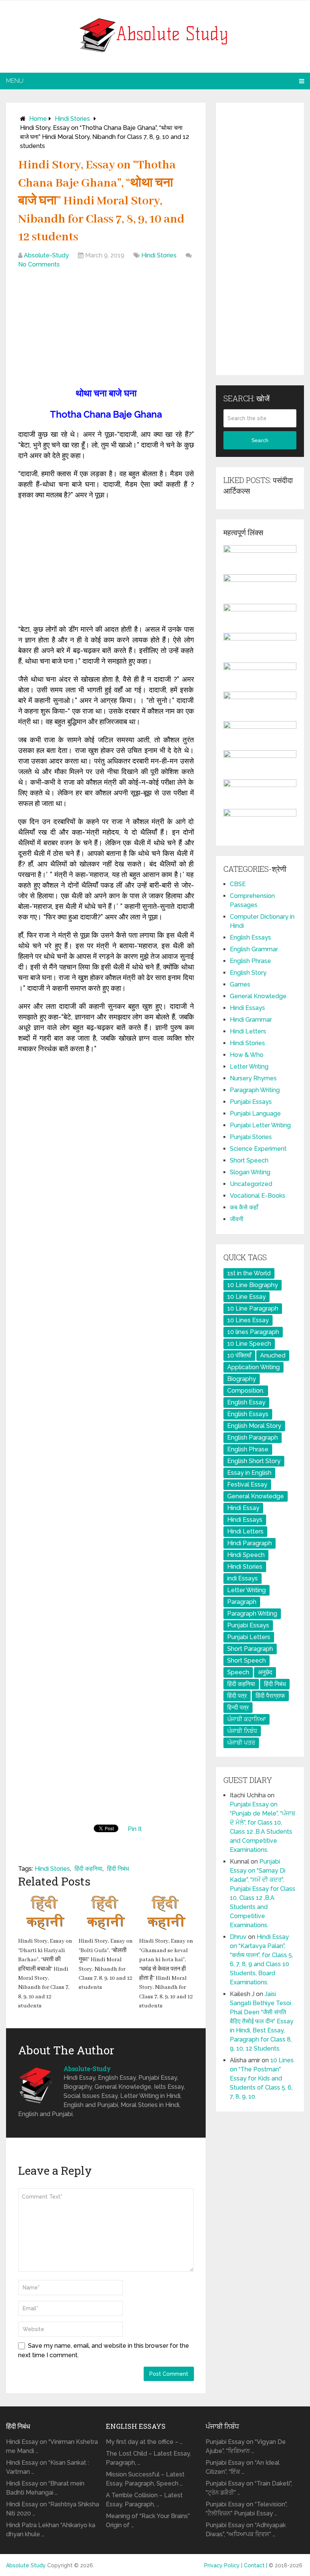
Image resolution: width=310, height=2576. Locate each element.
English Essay (246, 1402)
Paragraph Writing (255, 1090)
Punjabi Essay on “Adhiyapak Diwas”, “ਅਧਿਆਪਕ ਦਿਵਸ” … (246, 2530)
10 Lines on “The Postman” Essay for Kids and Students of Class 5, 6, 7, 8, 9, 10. (262, 2078)
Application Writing (253, 1367)
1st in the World (249, 1273)
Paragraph (242, 1602)
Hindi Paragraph (250, 1543)
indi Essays (243, 1578)
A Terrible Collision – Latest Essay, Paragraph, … (144, 2500)
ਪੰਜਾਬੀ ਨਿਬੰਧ (242, 1731)
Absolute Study (26, 2565)
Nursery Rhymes (253, 1078)
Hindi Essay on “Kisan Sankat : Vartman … (47, 2467)
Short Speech (249, 1160)
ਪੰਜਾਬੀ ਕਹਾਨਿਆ (246, 1719)
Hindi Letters (248, 1031)
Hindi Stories (72, 119)
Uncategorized (251, 1184)
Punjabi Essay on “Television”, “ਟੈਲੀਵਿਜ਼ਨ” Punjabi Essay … (246, 2509)
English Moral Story (254, 1426)
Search (260, 440)
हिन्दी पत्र (238, 1707)
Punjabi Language (255, 1113)
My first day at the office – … (144, 2442)
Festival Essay (247, 1484)
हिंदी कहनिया (88, 1869)
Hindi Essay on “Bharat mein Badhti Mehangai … (45, 2488)
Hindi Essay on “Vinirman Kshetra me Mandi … (52, 2446)
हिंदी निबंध (118, 1869)
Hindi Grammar (251, 1020)
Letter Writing (249, 1067)
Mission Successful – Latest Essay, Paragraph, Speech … (145, 2479)
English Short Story (254, 1461)
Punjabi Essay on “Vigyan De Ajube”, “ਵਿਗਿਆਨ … (246, 2446)
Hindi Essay (243, 1508)
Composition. (246, 1391)
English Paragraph (253, 1438)
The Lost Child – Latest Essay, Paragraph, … (148, 2458)
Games (240, 984)
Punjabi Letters (249, 1637)
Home (38, 119)
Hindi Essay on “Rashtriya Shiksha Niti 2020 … (53, 2509)
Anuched (273, 1355)
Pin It (135, 1829)
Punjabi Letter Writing (260, 1125)
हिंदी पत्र (237, 1696)
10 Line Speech (249, 1344)
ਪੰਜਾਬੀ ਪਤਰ (241, 1743)
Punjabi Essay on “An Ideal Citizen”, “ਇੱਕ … (243, 2467)
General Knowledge (258, 996)
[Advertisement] (106, 330)
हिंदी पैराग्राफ (270, 1696)
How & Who (247, 1055)
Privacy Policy (222, 2565)
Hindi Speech (246, 1555)
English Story (248, 973)
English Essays (250, 937)
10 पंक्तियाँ (239, 1355)
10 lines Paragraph (253, 1332)
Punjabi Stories (251, 1137)
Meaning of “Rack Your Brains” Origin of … (148, 2521)
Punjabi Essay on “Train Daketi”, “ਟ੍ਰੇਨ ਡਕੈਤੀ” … (249, 2488)
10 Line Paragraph (253, 1308)
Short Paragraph (250, 1649)
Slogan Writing (250, 1172)
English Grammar (254, 949)
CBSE (238, 884)
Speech (238, 1672)
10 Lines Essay (248, 1320)
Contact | (256, 2565)
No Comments (39, 264)
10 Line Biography (253, 1285)
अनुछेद (265, 1672)
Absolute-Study (46, 255)
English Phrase (250, 961)
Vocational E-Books (258, 1196)
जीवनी (237, 1219)
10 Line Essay (246, 1297)
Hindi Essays (247, 1008)
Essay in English (249, 1473)
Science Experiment (258, 1149)
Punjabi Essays (251, 1102)
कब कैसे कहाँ (244, 1207)
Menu (15, 81)
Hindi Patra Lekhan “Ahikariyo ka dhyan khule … (51, 2530)
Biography (242, 1379)
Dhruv (238, 1937)
